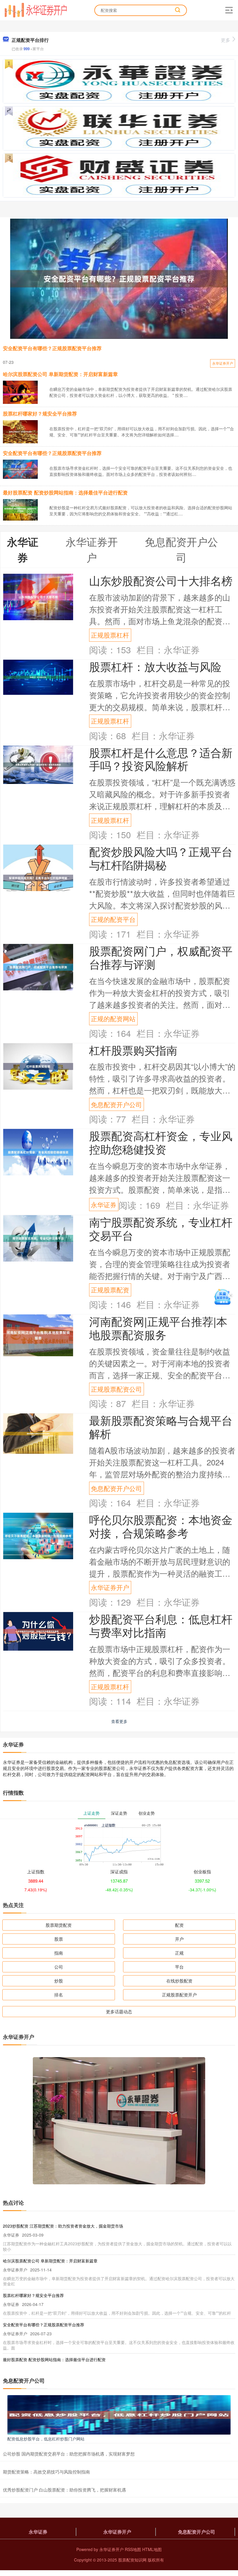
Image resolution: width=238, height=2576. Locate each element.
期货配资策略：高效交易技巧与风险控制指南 (46, 2472)
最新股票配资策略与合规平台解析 (161, 1427)
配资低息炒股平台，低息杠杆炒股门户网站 (46, 2439)
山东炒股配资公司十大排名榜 (161, 580)
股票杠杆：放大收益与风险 (155, 666)
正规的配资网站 (113, 1018)
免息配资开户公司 (116, 1104)
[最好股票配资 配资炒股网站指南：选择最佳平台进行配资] (20, 509)
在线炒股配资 (179, 1981)
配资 (179, 1925)
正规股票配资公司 (116, 1389)
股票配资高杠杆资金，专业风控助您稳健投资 (161, 1142)
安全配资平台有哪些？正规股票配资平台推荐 (52, 348)
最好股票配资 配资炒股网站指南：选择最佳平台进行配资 (65, 492)
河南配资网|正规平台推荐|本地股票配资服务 (158, 1328)
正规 (179, 1953)
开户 (179, 1939)
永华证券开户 (223, 363)
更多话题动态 (119, 2011)
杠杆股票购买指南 (133, 1050)
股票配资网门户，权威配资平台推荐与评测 (161, 957)
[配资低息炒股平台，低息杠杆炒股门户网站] (119, 2414)
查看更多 (119, 1721)
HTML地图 (152, 2549)
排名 (59, 1995)
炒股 (59, 1981)
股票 (59, 1939)
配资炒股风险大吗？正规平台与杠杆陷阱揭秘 (161, 858)
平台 (179, 1967)
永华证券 (104, 1205)
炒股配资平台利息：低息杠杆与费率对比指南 (161, 1625)
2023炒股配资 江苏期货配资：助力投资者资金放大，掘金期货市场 (63, 2226)
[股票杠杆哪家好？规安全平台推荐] (20, 431)
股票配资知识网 (132, 2560)
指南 (59, 1953)
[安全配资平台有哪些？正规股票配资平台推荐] (119, 279)
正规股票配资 (110, 1290)
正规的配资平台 (113, 919)
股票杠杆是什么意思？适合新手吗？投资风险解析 (161, 759)
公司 (59, 1967)
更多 (226, 40)
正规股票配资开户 (179, 1995)
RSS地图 (133, 2549)
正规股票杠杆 (110, 635)
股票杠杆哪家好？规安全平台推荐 (40, 413)
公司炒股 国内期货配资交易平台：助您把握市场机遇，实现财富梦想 (69, 2454)
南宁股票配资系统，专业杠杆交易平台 (161, 1228)
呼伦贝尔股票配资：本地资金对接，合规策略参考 (161, 1526)
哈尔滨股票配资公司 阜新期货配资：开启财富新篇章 (60, 374)
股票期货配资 (59, 1925)
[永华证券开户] (36, 10)
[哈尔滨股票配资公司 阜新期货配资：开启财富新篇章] (20, 394)
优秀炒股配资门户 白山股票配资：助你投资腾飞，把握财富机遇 (64, 2490)
